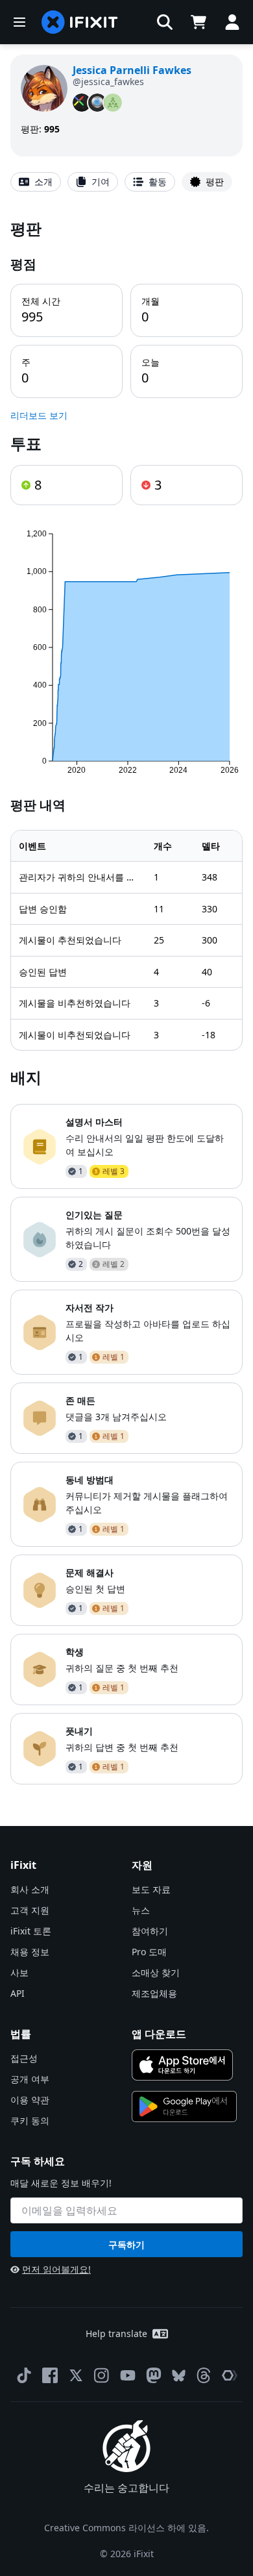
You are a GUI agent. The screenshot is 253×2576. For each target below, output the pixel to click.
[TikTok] (24, 2375)
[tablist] (126, 182)
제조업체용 (154, 1993)
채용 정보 (30, 1952)
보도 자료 (151, 1889)
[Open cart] (199, 22)
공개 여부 (30, 2079)
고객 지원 (30, 1910)
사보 (19, 1972)
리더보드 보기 (39, 415)
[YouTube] (128, 2375)
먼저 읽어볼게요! (56, 2269)
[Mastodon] (154, 2375)
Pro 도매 (149, 1952)
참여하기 (150, 1931)
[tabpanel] (126, 1001)
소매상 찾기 (156, 1972)
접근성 (24, 2058)
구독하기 (126, 2245)
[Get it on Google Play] (184, 2107)
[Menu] (19, 22)
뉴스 (141, 1910)
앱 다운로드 (159, 2034)
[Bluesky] (179, 2376)
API (18, 1993)
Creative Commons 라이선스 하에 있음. (126, 2528)
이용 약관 (30, 2100)
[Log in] (232, 22)
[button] (165, 22)
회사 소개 (30, 1889)
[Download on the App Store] (182, 2065)
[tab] (36, 182)
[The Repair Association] (230, 2375)
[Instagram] (102, 2375)
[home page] (80, 22)
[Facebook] (50, 2375)
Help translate (116, 2333)
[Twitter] (76, 2375)
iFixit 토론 (31, 1931)
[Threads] (204, 2375)
